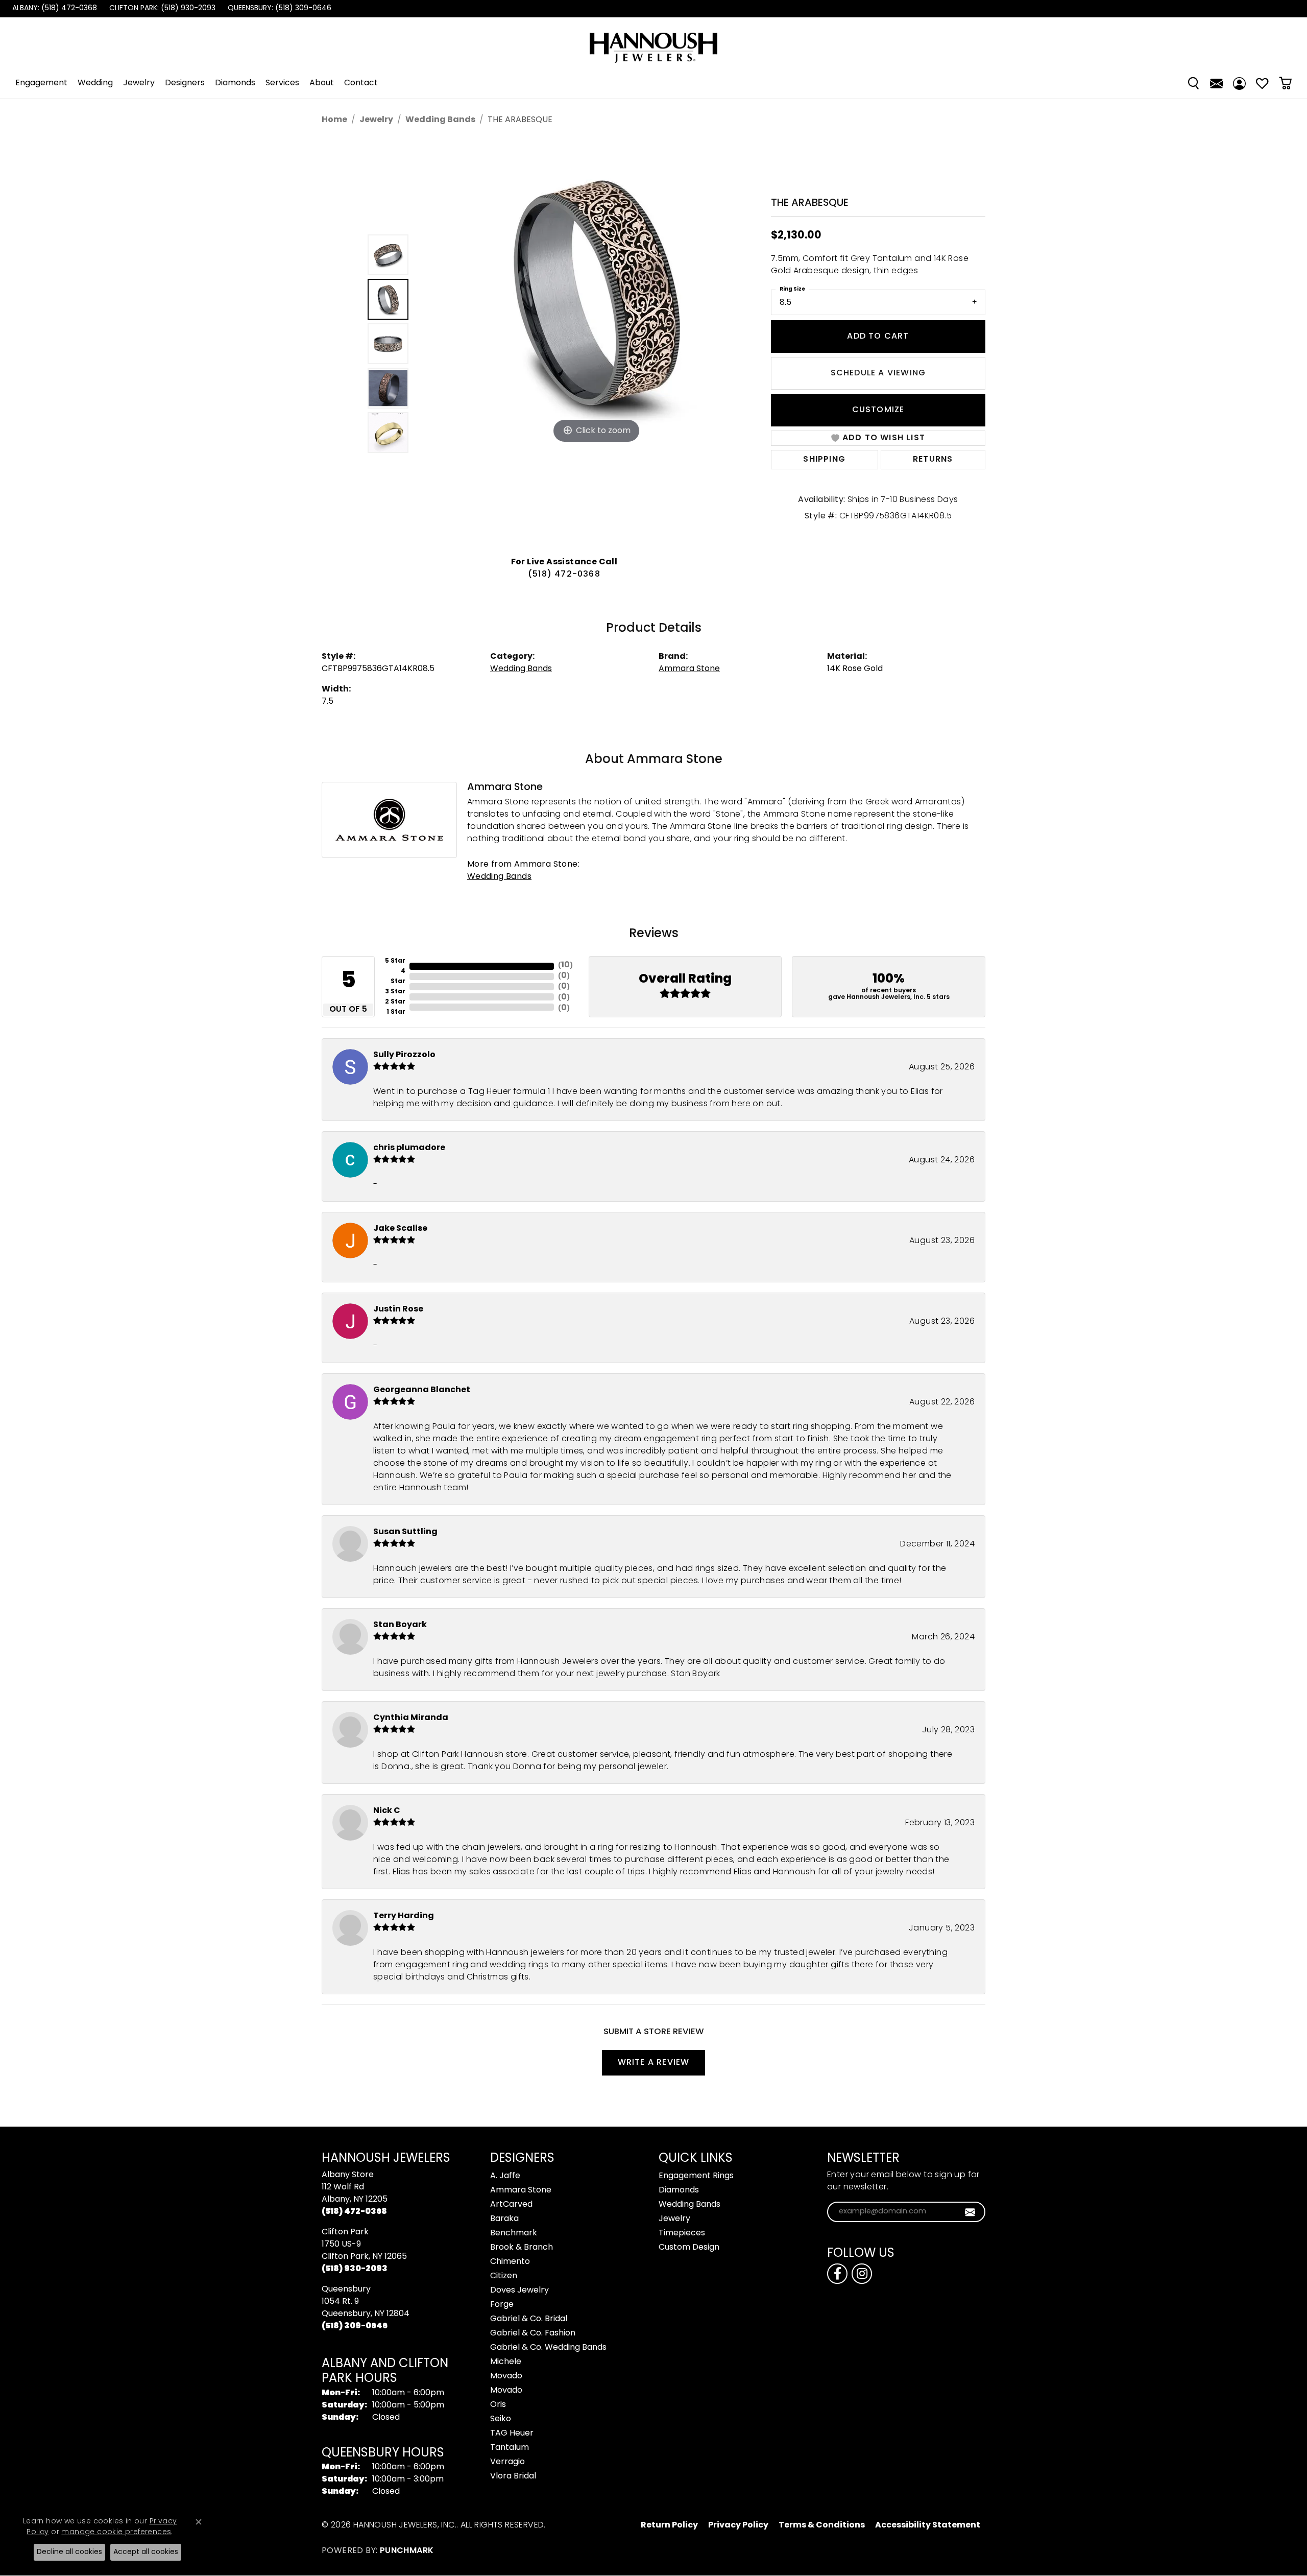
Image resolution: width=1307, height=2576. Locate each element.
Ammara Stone (689, 669)
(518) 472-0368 (564, 575)
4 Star (398, 976)
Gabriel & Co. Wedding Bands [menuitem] (548, 2348)
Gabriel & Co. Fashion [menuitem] (533, 2333)
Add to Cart (878, 337)
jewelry (376, 120)
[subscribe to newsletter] (970, 2212)
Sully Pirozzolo (404, 1055)
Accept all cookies (146, 2552)
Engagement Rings (696, 2176)
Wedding (95, 83)
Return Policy (669, 2525)
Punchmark (407, 2551)
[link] (54, 9)
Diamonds (235, 83)
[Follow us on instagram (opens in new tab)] (862, 2274)
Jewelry (139, 83)
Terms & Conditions (822, 2525)
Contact (361, 83)
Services (282, 83)
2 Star (395, 1002)
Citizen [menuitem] (504, 2276)
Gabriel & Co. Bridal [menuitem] (529, 2319)
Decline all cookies (69, 2552)
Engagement (41, 83)
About (322, 83)
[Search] (1193, 83)
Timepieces (682, 2233)
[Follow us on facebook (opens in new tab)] (837, 2274)
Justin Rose (398, 1309)
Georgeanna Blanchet (422, 1390)
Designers (185, 83)
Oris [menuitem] (498, 2405)
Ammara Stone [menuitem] (521, 2190)
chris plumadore (409, 1148)
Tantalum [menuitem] (510, 2448)
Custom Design (689, 2248)
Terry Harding (404, 1916)
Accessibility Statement (928, 2525)
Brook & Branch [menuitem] (522, 2248)
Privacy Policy (738, 2525)
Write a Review (654, 2063)
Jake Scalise (400, 1229)
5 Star (395, 961)
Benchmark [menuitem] (514, 2233)
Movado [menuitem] (506, 2376)
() (565, 965)
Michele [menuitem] (506, 2362)
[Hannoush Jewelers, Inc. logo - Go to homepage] (653, 43)
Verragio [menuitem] (507, 2462)
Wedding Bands (440, 120)
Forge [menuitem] (502, 2305)
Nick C (387, 1811)
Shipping (824, 460)
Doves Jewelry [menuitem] (519, 2291)
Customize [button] (878, 410)
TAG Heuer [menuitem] (512, 2434)
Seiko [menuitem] (501, 2419)
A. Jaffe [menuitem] (505, 2176)
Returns (933, 460)
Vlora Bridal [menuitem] (513, 2476)
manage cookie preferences (116, 2532)
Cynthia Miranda (411, 1718)
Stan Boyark (400, 1625)
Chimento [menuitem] (510, 2262)
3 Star (395, 992)
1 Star (396, 1012)
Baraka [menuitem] (504, 2219)
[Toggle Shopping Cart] (1285, 83)
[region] (567, 344)
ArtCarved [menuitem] (511, 2205)
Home (334, 120)
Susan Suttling (405, 1532)
